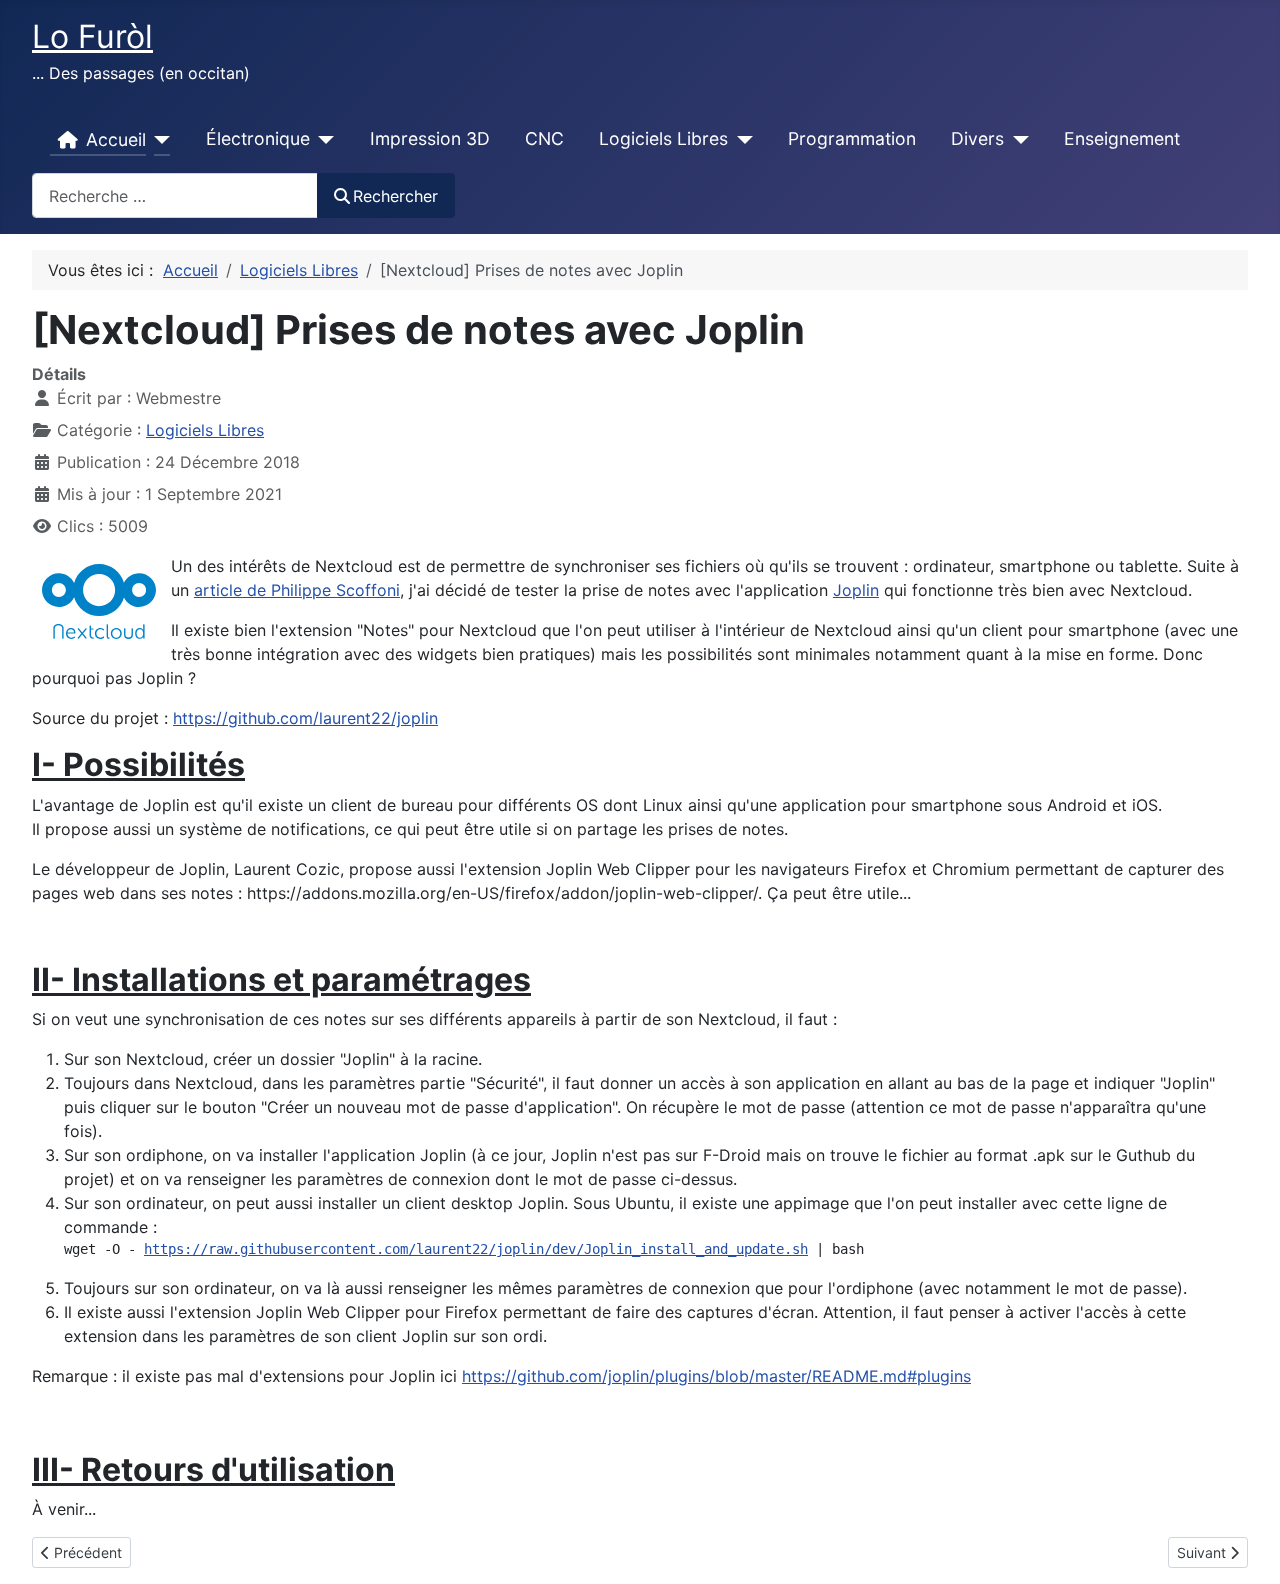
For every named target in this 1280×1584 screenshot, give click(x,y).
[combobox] (175, 195)
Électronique (258, 138)
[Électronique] (322, 140)
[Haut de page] (1245, 1547)
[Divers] (1016, 140)
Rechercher (395, 196)
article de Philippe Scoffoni (297, 590)
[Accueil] (158, 140)
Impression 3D (430, 138)
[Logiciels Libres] (740, 140)
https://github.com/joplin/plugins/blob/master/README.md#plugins (716, 1376)
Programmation (852, 138)
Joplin (856, 590)
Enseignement (1122, 138)
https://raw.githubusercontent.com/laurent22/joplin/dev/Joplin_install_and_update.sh (476, 1249)
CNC (544, 138)
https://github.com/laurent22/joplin (305, 718)
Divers (977, 138)
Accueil (116, 139)
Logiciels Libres (663, 138)
